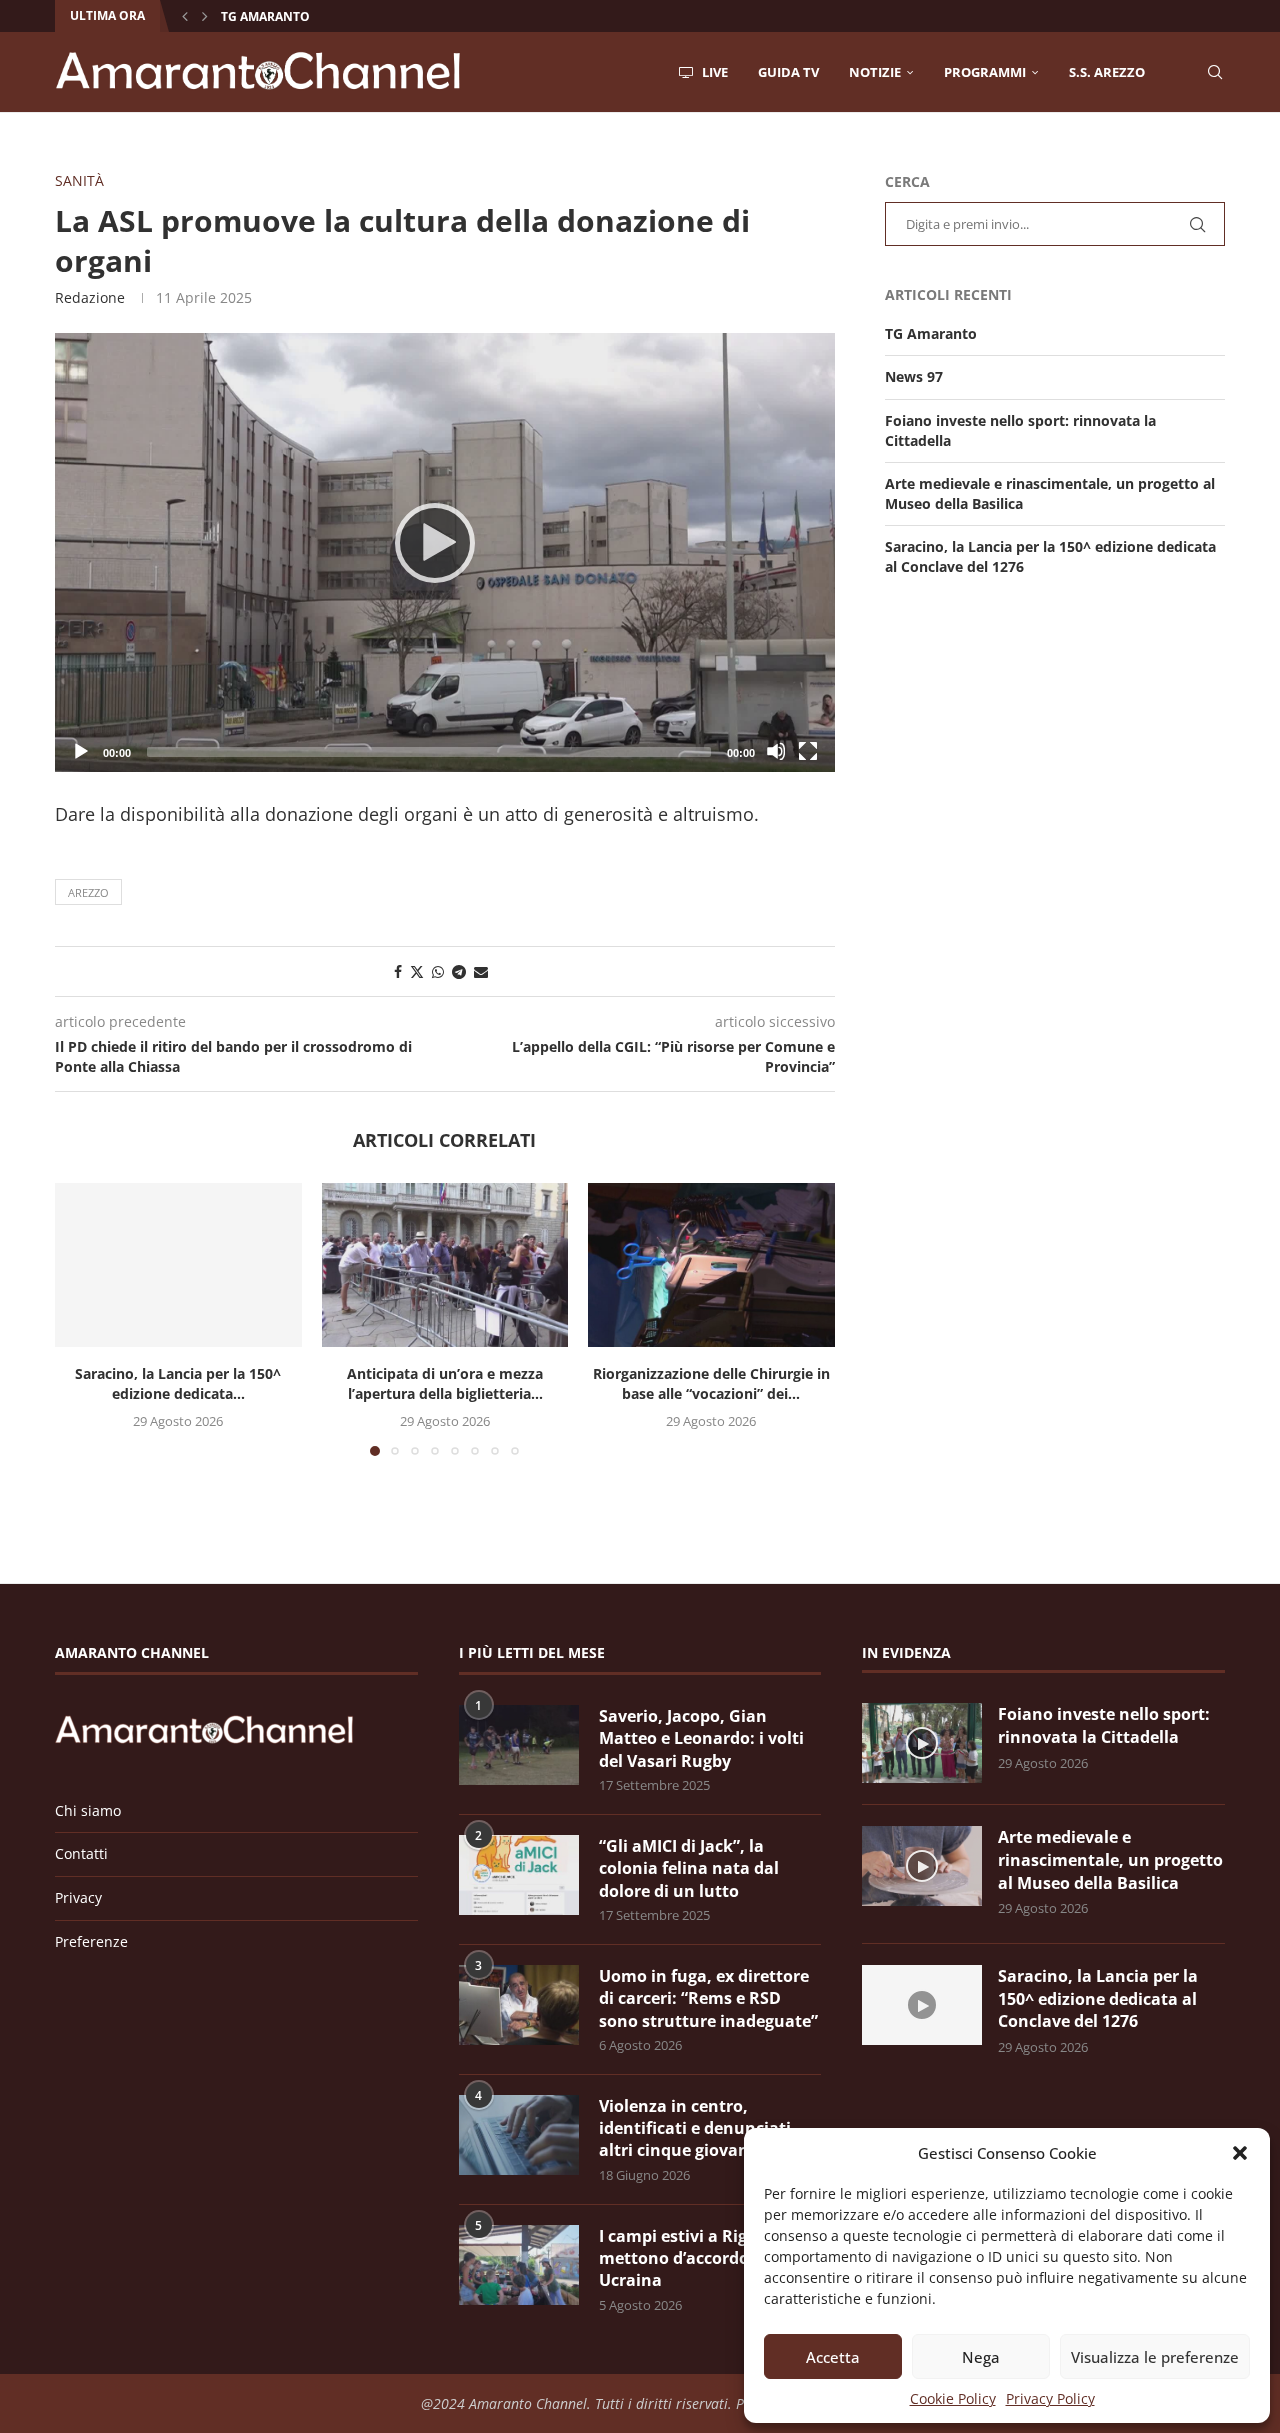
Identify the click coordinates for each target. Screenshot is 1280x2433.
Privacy (78, 1897)
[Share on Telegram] (459, 971)
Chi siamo (88, 1810)
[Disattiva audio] (776, 751)
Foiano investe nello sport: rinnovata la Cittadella (1104, 1725)
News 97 (914, 376)
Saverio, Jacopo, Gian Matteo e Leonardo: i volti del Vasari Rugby (701, 1738)
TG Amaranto (265, 16)
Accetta (833, 2357)
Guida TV (788, 72)
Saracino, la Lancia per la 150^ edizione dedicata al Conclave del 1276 (1098, 1998)
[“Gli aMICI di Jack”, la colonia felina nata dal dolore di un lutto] (519, 1875)
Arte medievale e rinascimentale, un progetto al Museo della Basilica (1110, 1859)
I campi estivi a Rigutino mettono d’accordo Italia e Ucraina (703, 2258)
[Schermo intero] (808, 751)
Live (713, 72)
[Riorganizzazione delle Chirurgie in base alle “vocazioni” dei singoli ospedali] (711, 1265)
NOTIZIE (875, 72)
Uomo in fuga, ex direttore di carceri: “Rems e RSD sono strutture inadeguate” (708, 1998)
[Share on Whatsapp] (438, 971)
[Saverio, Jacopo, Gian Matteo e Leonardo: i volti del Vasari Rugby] (519, 1745)
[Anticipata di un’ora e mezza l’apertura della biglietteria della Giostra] (445, 1265)
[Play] (445, 552)
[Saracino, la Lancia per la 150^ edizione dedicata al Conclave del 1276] (178, 1265)
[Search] (1215, 72)
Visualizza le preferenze (1155, 2357)
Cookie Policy (953, 2398)
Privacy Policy (1050, 2398)
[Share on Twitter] (417, 971)
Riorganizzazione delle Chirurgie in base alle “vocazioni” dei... (711, 1383)
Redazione (90, 297)
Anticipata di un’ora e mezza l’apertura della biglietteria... (445, 1383)
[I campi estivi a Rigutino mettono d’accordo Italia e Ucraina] (519, 2265)
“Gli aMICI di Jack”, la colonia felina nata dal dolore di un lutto (689, 1868)
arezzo (88, 892)
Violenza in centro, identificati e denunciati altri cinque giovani (695, 2128)
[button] (1240, 2153)
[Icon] (922, 1743)
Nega (981, 2357)
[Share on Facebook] (398, 971)
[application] (445, 552)
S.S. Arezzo (1107, 72)
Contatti (81, 1853)
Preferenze (91, 1941)
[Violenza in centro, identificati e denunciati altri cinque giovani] (519, 2135)
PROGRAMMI (985, 72)
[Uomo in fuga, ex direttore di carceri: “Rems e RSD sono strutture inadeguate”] (519, 2005)
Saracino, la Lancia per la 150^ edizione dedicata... (178, 1383)
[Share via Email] (481, 971)
